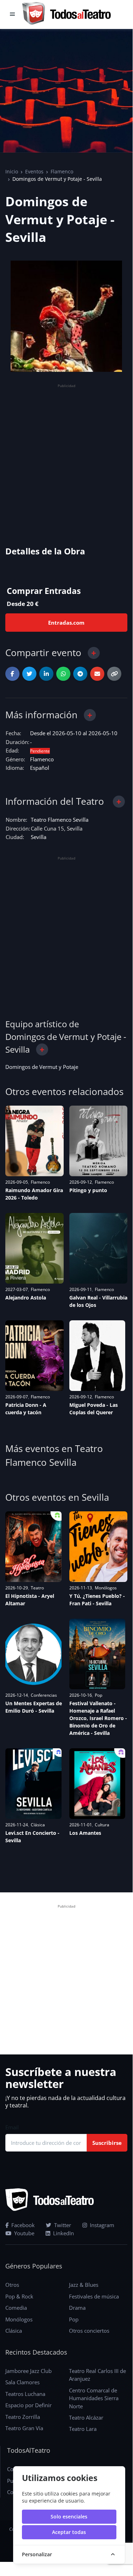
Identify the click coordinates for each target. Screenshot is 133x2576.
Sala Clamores (22, 2382)
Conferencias (44, 1695)
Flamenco (62, 171)
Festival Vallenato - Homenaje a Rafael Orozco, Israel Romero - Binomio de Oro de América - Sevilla (98, 1718)
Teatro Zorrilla (23, 2417)
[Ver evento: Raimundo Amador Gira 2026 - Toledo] (34, 1141)
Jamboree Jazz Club (28, 2371)
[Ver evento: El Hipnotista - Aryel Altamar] (33, 1547)
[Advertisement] (66, 456)
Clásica (38, 1825)
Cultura (102, 1825)
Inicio (12, 171)
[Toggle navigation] (12, 14)
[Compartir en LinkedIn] (46, 674)
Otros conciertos (89, 2331)
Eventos (34, 171)
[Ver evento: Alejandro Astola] (34, 1248)
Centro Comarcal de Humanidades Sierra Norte (94, 2398)
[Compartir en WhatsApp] (63, 674)
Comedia (16, 2308)
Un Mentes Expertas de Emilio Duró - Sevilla (34, 1707)
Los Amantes (85, 1833)
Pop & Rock (19, 2296)
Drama (77, 2308)
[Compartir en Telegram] (80, 674)
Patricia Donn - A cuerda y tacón (26, 1409)
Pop (99, 1695)
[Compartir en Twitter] (29, 674)
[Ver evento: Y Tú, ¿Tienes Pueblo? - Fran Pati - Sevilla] (99, 1547)
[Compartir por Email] (97, 674)
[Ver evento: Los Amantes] (97, 1784)
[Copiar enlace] (114, 674)
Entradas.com (66, 623)
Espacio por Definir (28, 2405)
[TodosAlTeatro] (66, 14)
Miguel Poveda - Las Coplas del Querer (94, 1409)
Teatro (37, 1588)
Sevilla (39, 837)
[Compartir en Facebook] (12, 674)
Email (12, 2127)
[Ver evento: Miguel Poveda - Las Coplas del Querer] (97, 1356)
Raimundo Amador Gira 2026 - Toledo (34, 1194)
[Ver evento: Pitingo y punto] (99, 1141)
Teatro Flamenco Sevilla (60, 820)
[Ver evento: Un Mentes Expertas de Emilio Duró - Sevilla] (33, 1654)
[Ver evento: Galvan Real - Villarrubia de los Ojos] (99, 1248)
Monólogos (106, 1588)
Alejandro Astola (26, 1298)
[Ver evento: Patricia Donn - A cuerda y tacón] (34, 1356)
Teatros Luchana (25, 2394)
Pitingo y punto (88, 1190)
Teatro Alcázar (86, 2417)
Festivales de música (94, 2296)
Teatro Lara (83, 2429)
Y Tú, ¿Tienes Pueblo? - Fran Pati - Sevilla (97, 1600)
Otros (12, 2285)
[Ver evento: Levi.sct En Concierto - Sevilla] (33, 1784)
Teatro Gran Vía (24, 2428)
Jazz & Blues (84, 2285)
